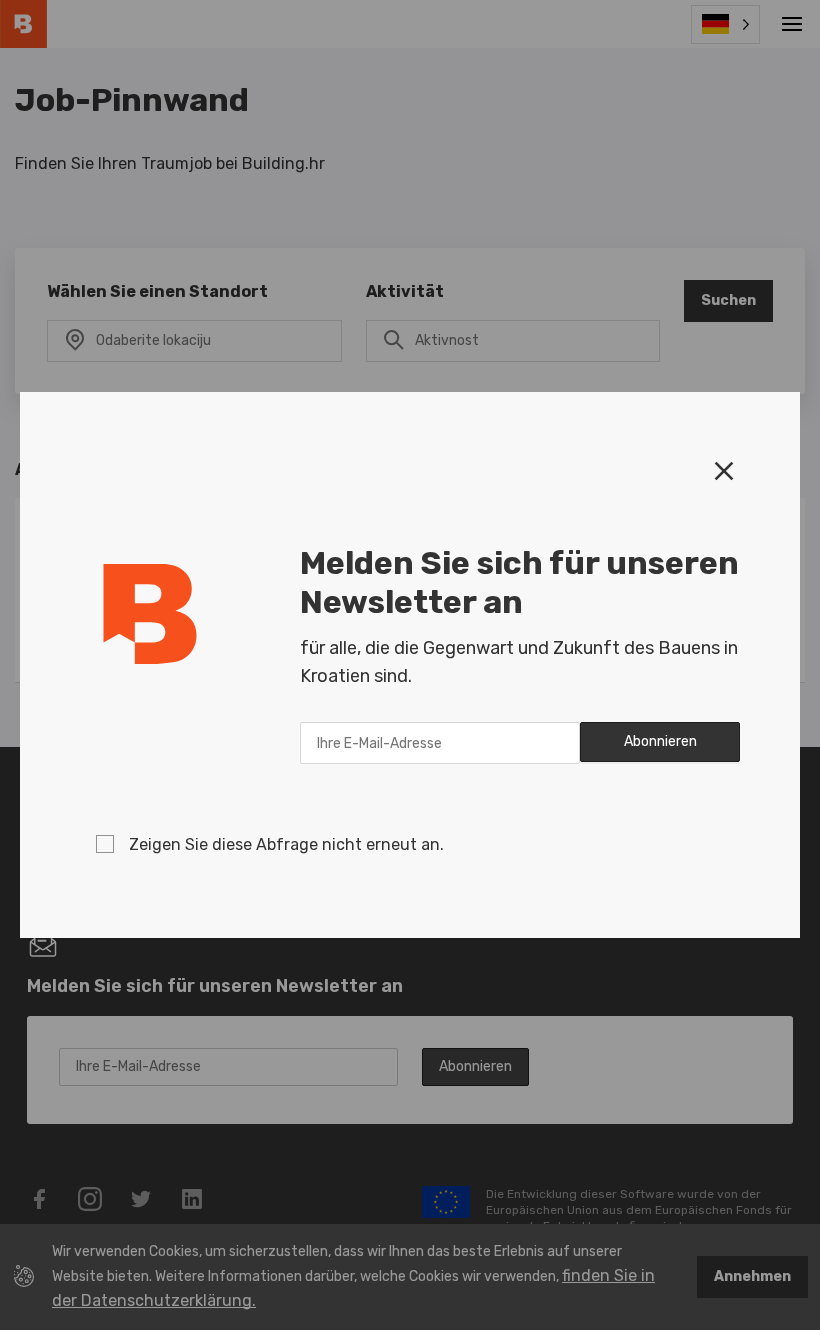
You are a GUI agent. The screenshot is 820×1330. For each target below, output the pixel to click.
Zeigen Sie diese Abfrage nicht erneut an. (286, 844)
